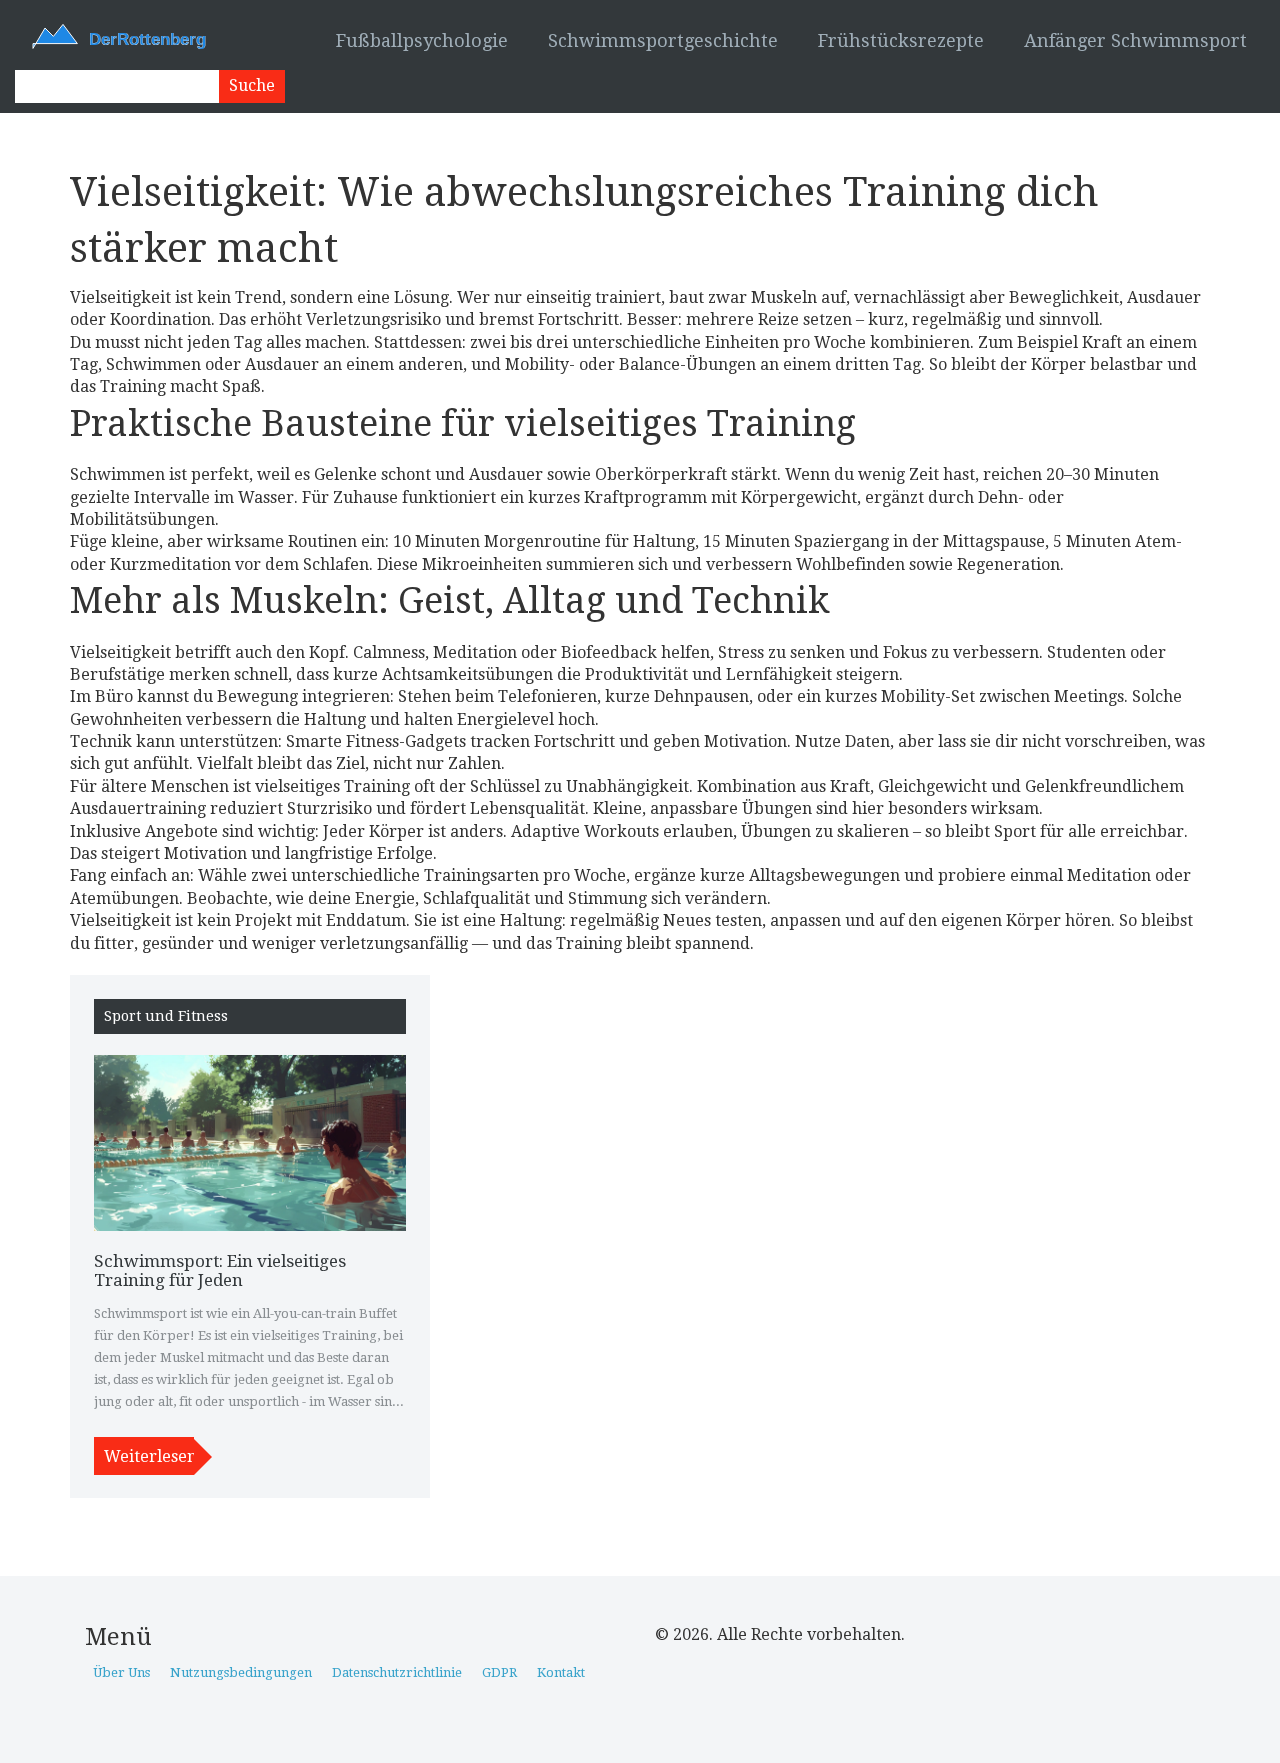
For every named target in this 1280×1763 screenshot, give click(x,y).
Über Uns (121, 1672)
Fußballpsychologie (422, 40)
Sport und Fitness (166, 1016)
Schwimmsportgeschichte (663, 40)
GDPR (499, 1672)
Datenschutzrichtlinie (397, 1672)
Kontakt (561, 1672)
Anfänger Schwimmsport (1135, 40)
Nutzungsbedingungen (241, 1672)
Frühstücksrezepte (901, 40)
